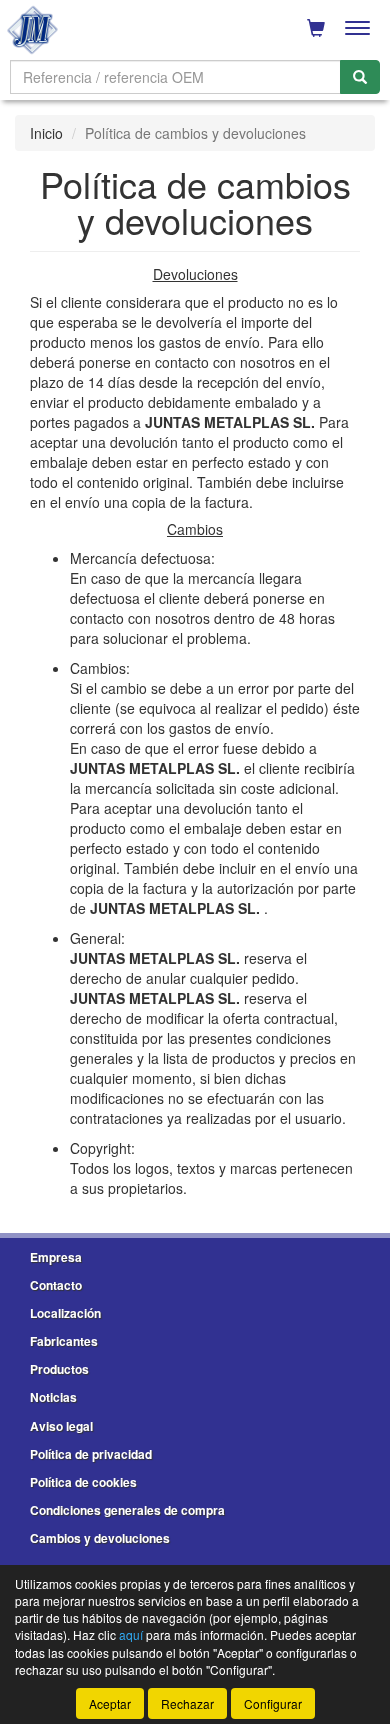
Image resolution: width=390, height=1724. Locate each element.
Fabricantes (64, 1341)
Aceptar (110, 1703)
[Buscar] (360, 77)
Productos (59, 1369)
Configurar (273, 1703)
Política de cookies (83, 1482)
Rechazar (187, 1703)
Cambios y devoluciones (100, 1538)
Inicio (46, 133)
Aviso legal (61, 1426)
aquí (131, 1634)
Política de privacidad (91, 1454)
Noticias (53, 1397)
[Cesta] (316, 28)
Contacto (56, 1285)
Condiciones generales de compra (127, 1510)
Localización (65, 1313)
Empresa (56, 1257)
